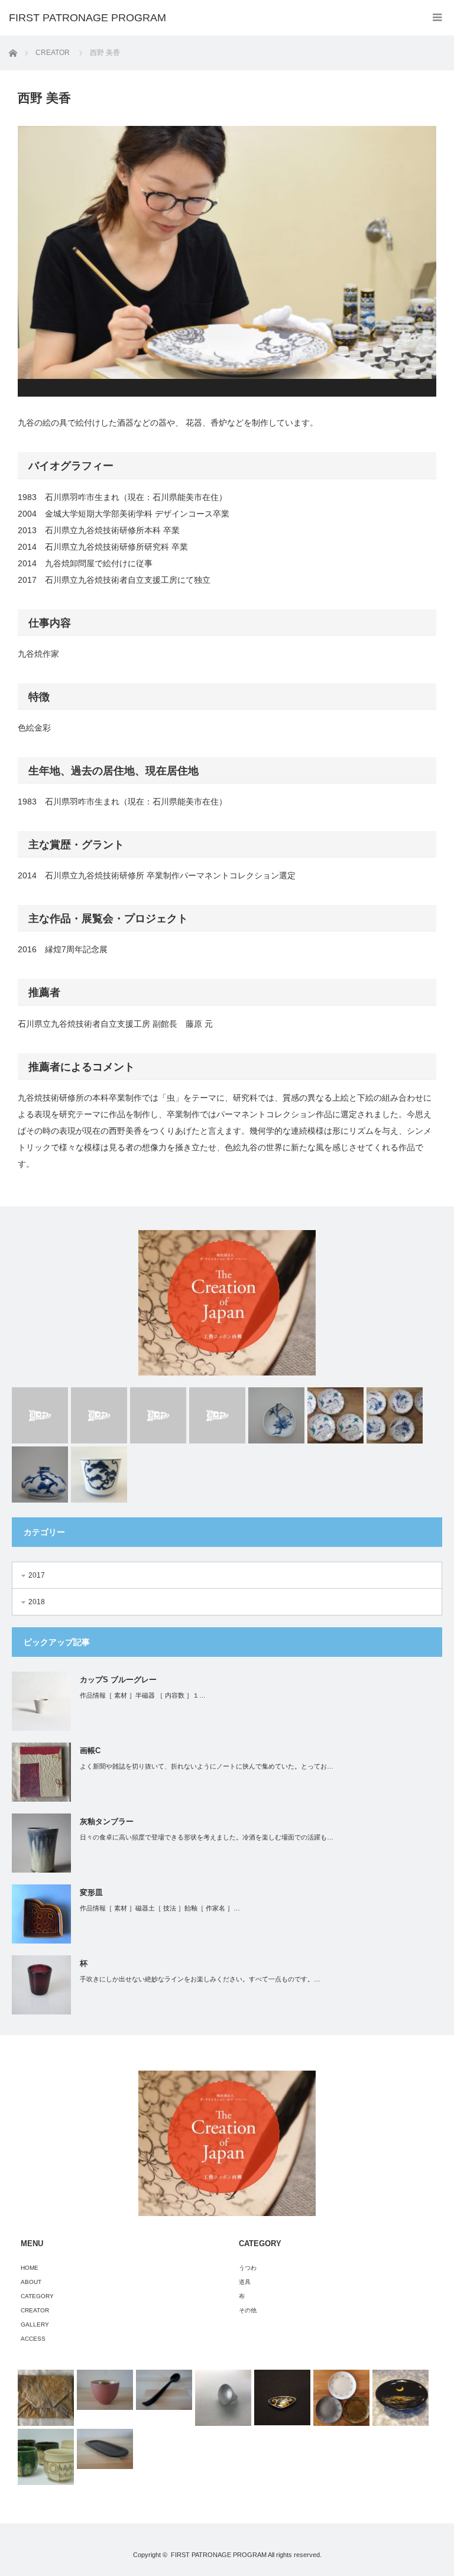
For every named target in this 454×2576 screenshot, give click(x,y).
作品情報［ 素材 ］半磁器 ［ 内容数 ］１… (143, 1695)
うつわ (248, 2268)
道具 (245, 2282)
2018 (37, 1602)
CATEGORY (37, 2296)
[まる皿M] (341, 2398)
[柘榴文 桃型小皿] (276, 1415)
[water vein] (158, 1415)
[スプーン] (164, 2390)
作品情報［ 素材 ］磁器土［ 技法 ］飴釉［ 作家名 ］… (160, 1908)
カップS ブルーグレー (118, 1680)
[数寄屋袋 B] (46, 2398)
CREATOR (53, 53)
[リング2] (223, 2398)
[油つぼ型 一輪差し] (40, 1474)
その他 (248, 2310)
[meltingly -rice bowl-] (99, 1415)
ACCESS (33, 2339)
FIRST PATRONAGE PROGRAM (219, 2555)
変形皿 (91, 1892)
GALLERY (35, 2324)
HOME (30, 2268)
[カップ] (46, 2457)
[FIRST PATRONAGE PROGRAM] (87, 18)
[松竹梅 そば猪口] (99, 1474)
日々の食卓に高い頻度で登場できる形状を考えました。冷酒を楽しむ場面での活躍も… (207, 1837)
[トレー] (105, 2449)
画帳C (90, 1751)
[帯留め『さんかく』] (282, 2398)
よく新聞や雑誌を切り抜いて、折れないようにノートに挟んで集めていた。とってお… (207, 1766)
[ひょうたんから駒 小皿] (335, 1415)
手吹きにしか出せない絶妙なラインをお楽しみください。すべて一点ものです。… (200, 1979)
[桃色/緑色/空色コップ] (105, 2390)
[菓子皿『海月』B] (401, 2398)
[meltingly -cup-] (40, 1415)
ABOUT (31, 2282)
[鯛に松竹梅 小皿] (395, 1415)
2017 (37, 1575)
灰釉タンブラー (107, 1821)
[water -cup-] (217, 1415)
